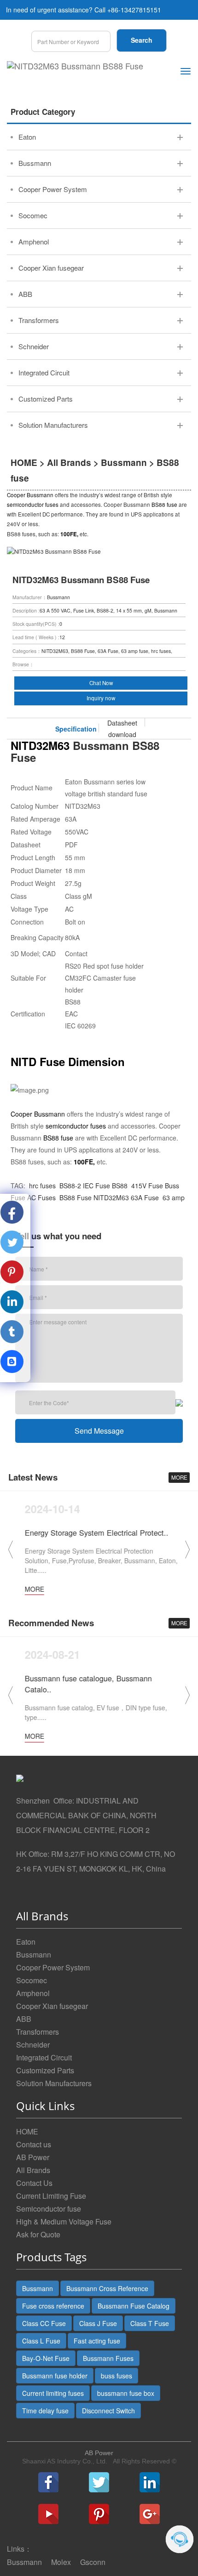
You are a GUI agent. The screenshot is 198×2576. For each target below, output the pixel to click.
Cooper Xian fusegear (52, 2006)
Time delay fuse (45, 2411)
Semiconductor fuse (49, 2209)
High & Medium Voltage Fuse (64, 2221)
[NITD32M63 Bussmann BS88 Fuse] (75, 66)
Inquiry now (101, 698)
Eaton (26, 1942)
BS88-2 (69, 1186)
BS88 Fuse (75, 1197)
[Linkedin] (150, 2482)
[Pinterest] (99, 2514)
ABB (24, 2019)
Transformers (38, 2032)
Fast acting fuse (97, 2341)
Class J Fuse (98, 2323)
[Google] (150, 2514)
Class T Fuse (150, 2323)
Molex (61, 2562)
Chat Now (101, 683)
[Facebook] (48, 2482)
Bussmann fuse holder (55, 2376)
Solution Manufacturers (54, 2083)
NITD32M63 (111, 1197)
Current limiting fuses (53, 2393)
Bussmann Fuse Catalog (134, 2306)
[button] (187, 1549)
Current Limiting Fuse (51, 2196)
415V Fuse (146, 1186)
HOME (24, 462)
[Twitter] (99, 2482)
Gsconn (93, 2562)
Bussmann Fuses (108, 2358)
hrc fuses (42, 1186)
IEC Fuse (96, 1186)
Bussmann (124, 462)
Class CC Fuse (44, 2323)
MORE (179, 1477)
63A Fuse (145, 1197)
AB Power (33, 2157)
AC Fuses (41, 1197)
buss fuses (116, 2376)
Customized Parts (45, 2070)
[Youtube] (48, 2514)
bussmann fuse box (126, 2393)
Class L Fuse (41, 2341)
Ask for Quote (38, 2234)
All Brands (69, 462)
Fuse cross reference (53, 2306)
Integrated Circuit (44, 2057)
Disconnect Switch (108, 2411)
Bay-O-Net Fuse (46, 2358)
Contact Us (34, 2183)
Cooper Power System (53, 1967)
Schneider (33, 2045)
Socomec (32, 1980)
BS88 (120, 1186)
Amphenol (33, 1993)
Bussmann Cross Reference (107, 2288)
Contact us (34, 2144)
